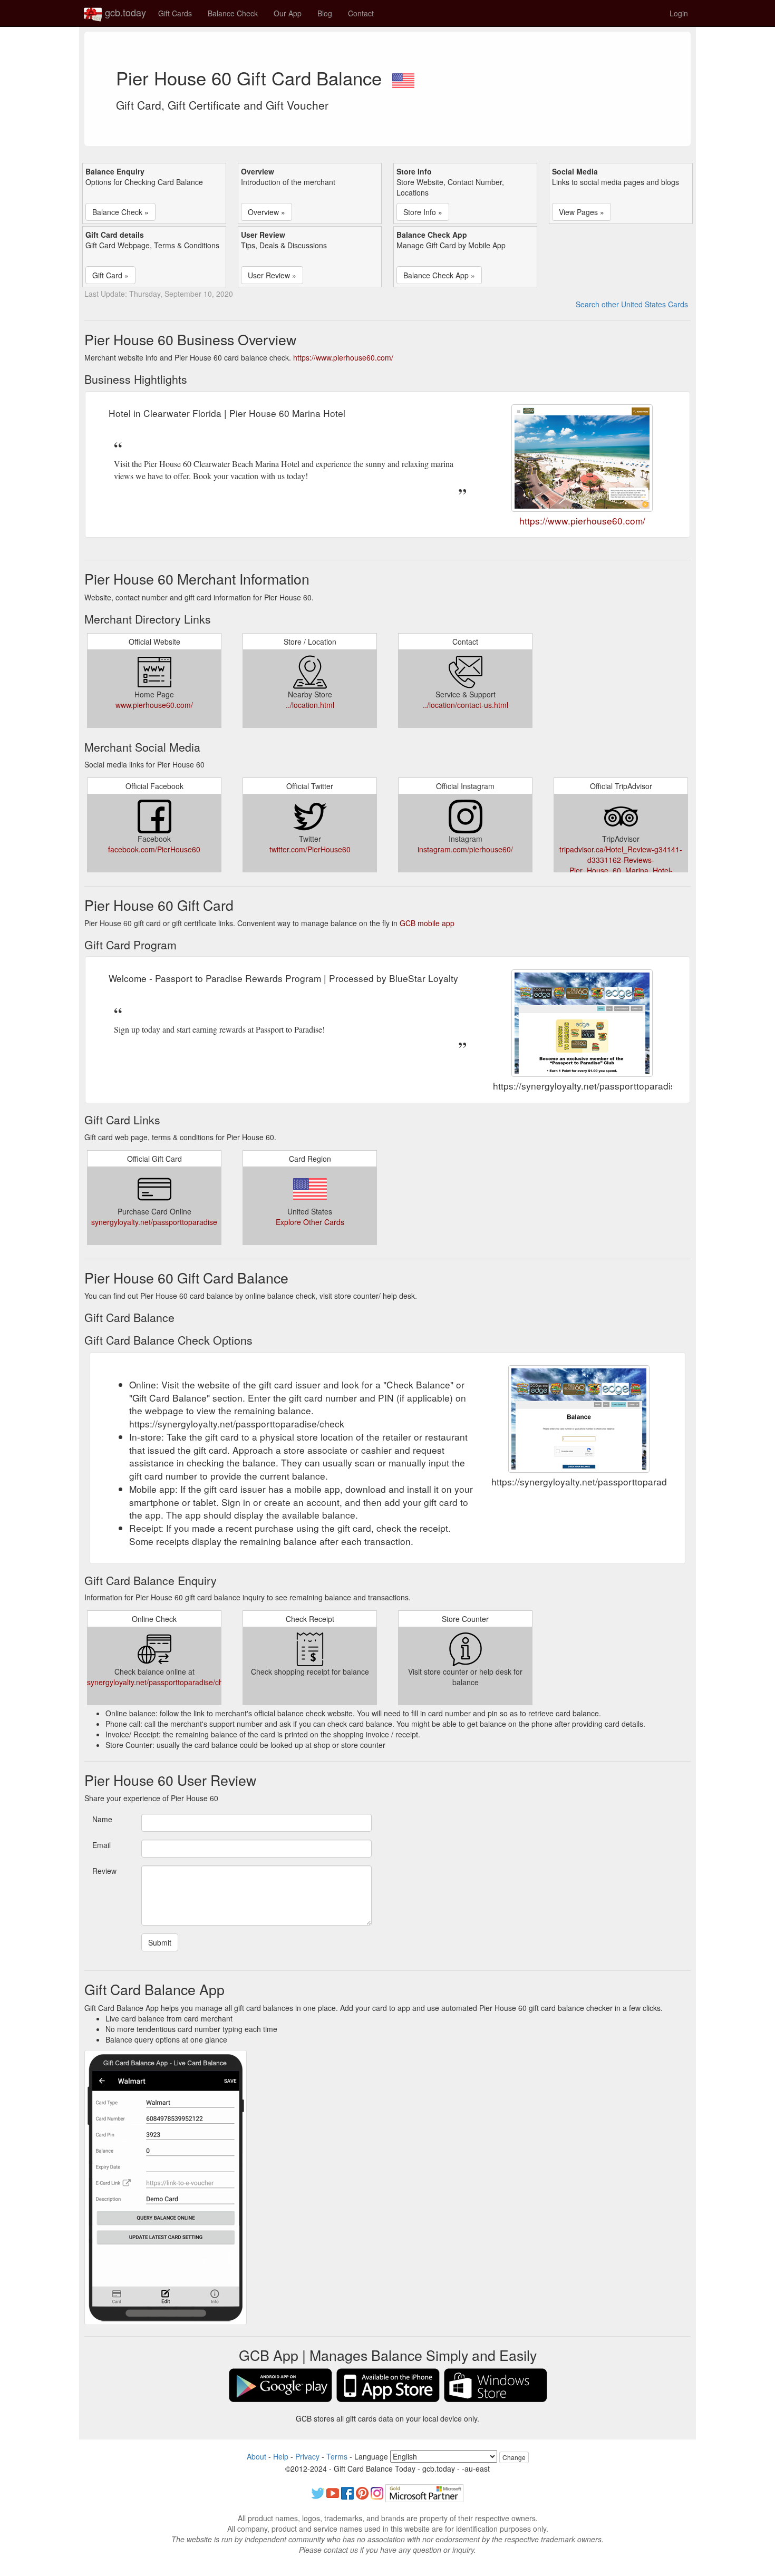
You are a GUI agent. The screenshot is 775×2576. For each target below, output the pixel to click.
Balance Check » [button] (120, 212)
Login (679, 13)
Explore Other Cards (310, 1222)
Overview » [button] (267, 212)
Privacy (307, 2456)
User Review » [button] (272, 275)
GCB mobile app (427, 923)
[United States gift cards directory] (403, 77)
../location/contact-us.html (466, 705)
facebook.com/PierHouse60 (154, 849)
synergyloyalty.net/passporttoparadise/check (161, 1682)
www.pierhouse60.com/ (154, 705)
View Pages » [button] (582, 212)
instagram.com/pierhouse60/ (465, 849)
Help (281, 2456)
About (256, 2456)
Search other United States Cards (632, 304)
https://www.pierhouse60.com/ (343, 357)
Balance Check (233, 13)
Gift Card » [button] (110, 275)
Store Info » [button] (423, 212)
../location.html (310, 705)
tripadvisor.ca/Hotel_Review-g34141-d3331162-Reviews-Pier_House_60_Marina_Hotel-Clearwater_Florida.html (621, 865)
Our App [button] (288, 13)
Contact (361, 13)
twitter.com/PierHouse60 (310, 849)
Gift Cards (175, 13)
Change (514, 2457)
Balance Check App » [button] (439, 275)
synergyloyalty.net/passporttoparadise (154, 1222)
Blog (325, 13)
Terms (337, 2456)
